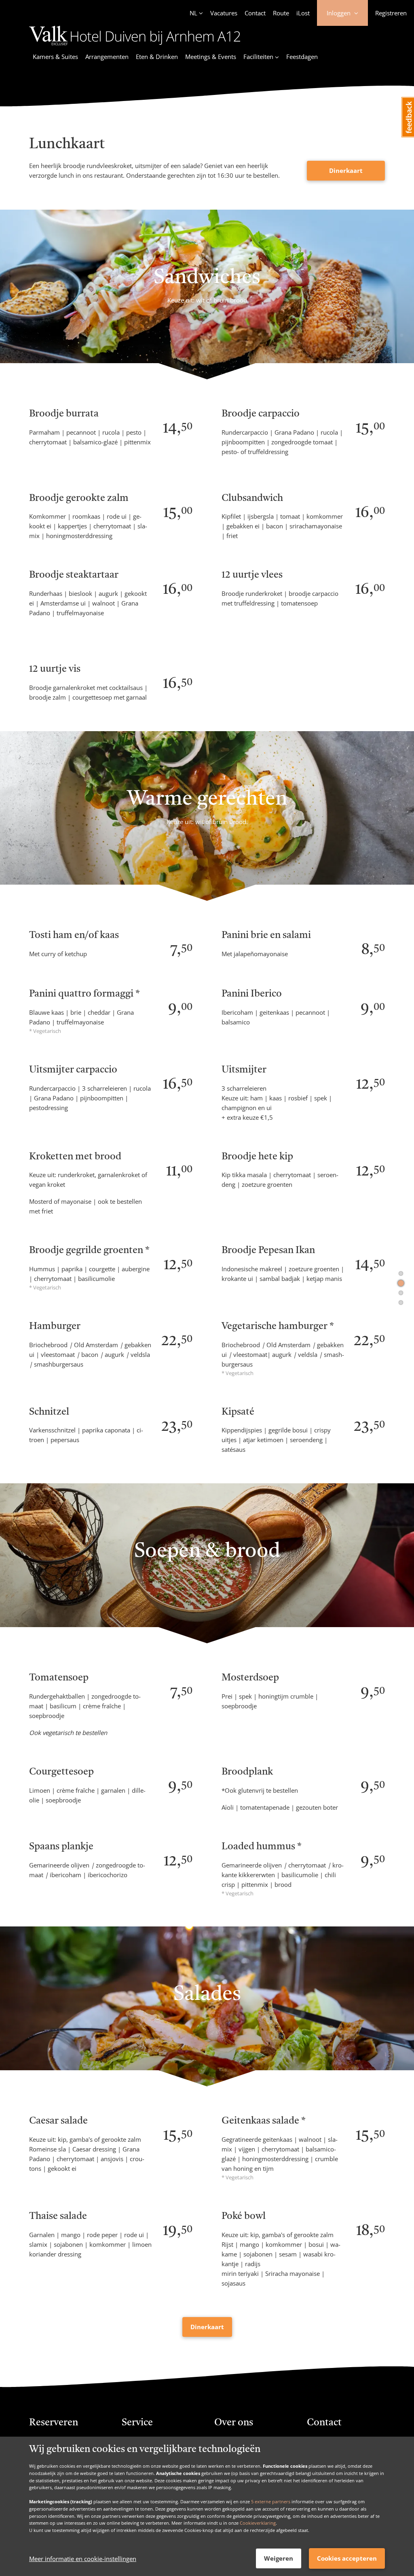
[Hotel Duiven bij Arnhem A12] (135, 46)
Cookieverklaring (258, 2523)
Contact (255, 13)
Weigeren (279, 2558)
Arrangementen (107, 57)
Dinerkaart (346, 170)
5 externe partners (271, 2501)
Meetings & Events (211, 57)
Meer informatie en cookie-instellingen (83, 2559)
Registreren (391, 13)
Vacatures (224, 13)
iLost (303, 13)
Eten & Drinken (157, 57)
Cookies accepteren (347, 2558)
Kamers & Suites (55, 57)
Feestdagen (302, 57)
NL (193, 13)
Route (281, 13)
